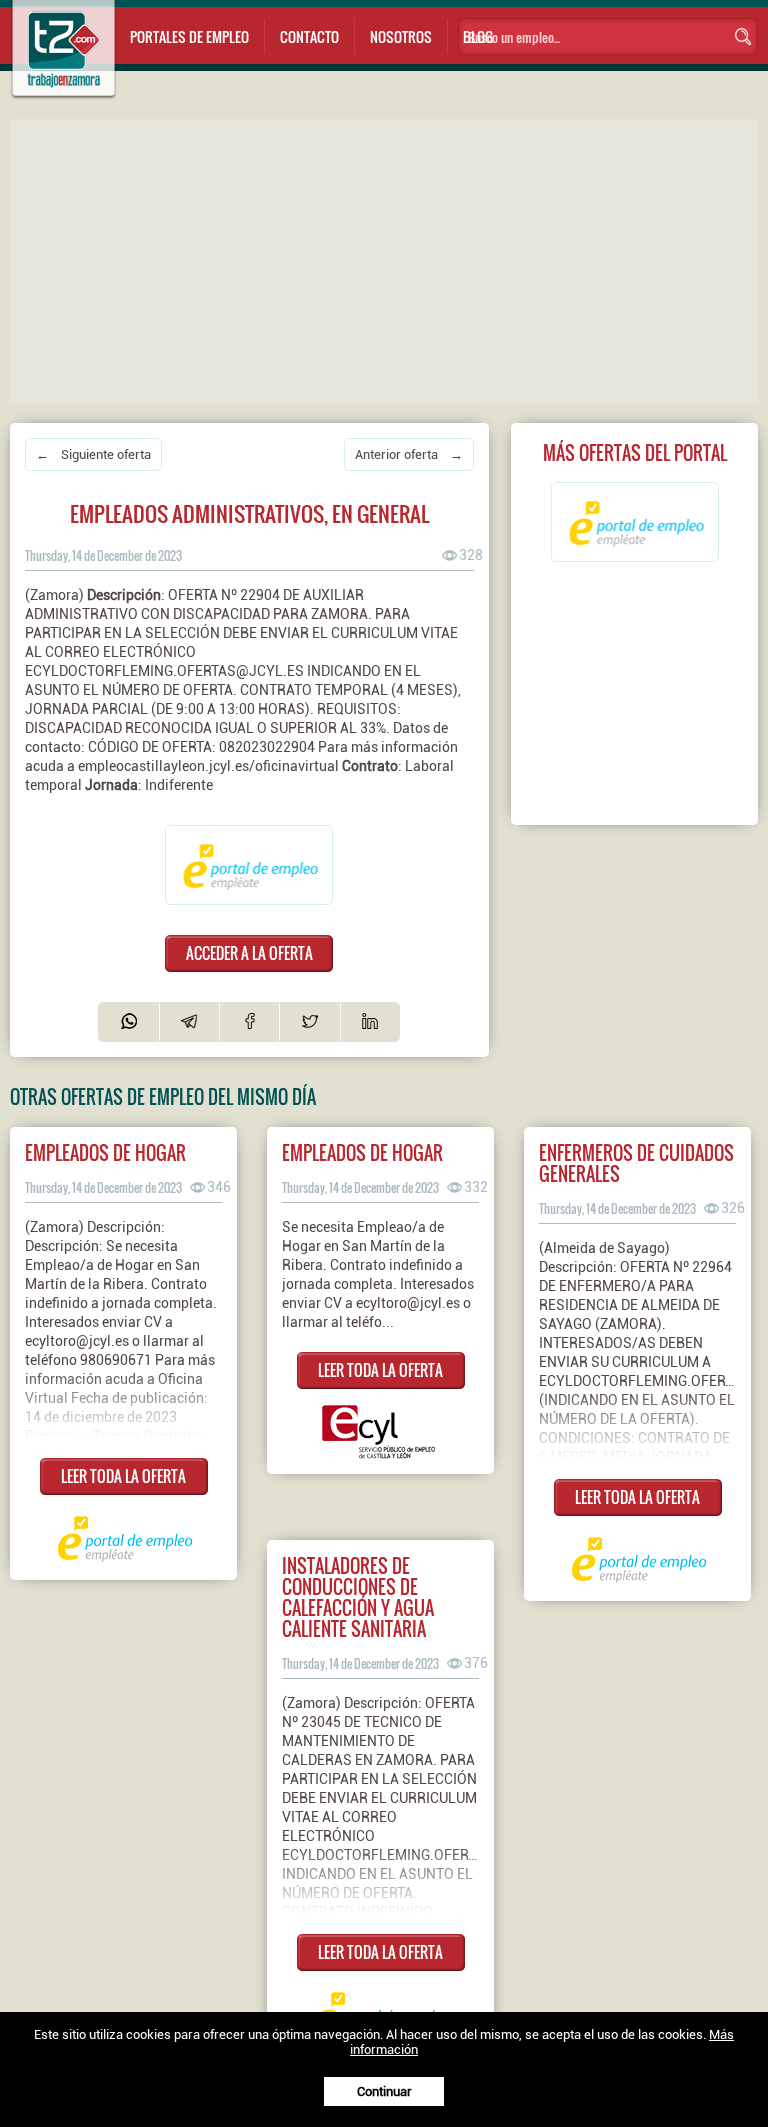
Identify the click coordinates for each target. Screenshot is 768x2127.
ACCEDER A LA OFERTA (249, 953)
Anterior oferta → (409, 454)
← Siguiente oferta (93, 454)
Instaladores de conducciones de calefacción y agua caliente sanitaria (358, 1597)
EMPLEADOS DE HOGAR (362, 1152)
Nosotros (401, 36)
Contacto (309, 36)
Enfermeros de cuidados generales (636, 1163)
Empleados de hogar (105, 1152)
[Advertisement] (389, 259)
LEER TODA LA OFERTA (123, 1476)
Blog (478, 36)
